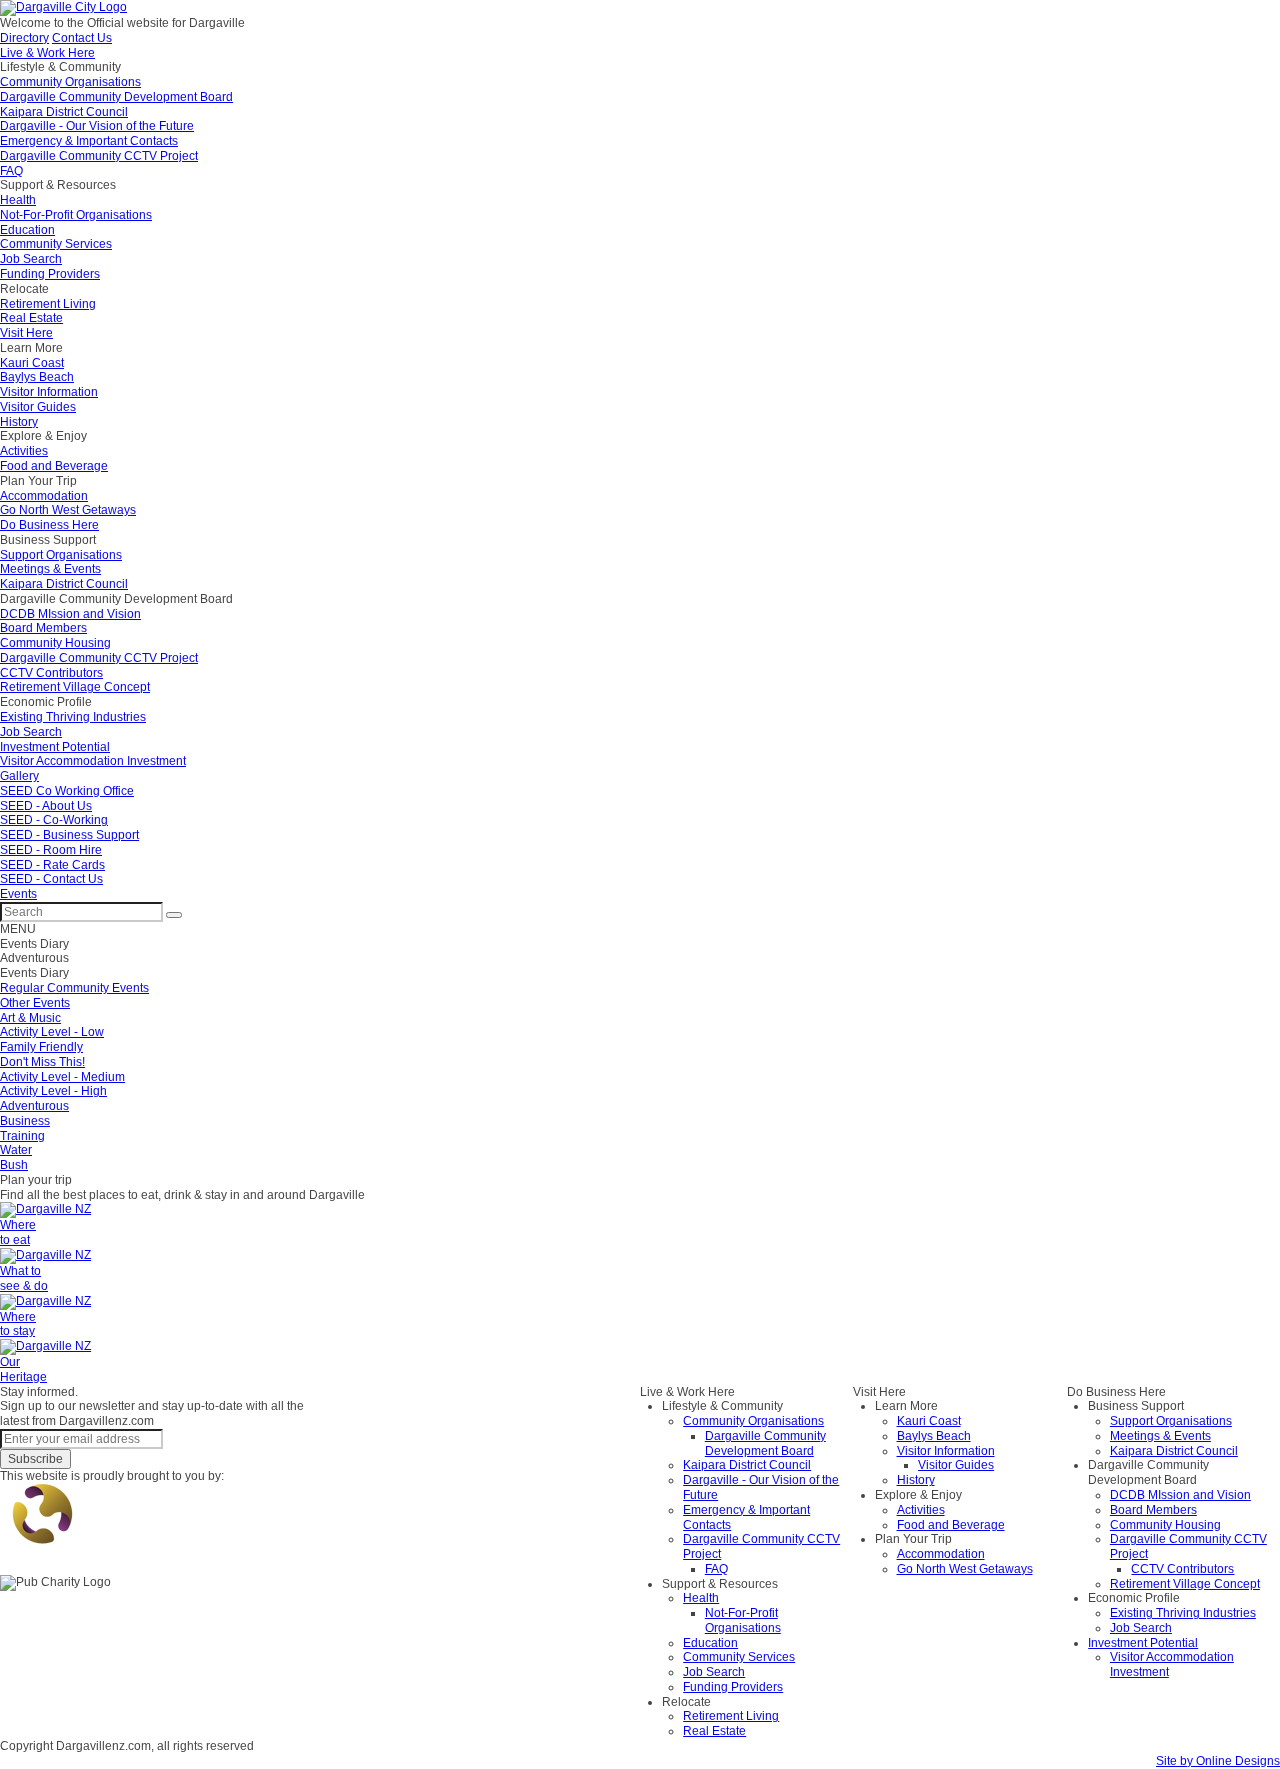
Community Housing (1165, 1525)
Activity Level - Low (52, 1032)
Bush (14, 1165)
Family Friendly (41, 1047)
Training (22, 1136)
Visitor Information (946, 1451)
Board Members (1153, 1510)
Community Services (739, 1657)
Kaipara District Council (747, 1465)
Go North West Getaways (965, 1569)
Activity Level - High (53, 1091)
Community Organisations (753, 1421)
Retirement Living (731, 1716)
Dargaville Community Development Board (765, 1443)
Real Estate (714, 1731)
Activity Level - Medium (62, 1077)
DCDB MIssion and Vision (1180, 1495)
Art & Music (30, 1018)
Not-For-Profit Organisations (743, 1620)
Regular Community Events (74, 988)
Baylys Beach (934, 1436)
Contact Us (82, 38)
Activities (921, 1510)
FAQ (716, 1569)
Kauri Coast (929, 1421)
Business (25, 1121)
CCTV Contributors (1182, 1569)
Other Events (35, 1003)
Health (701, 1598)
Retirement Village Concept (1185, 1584)
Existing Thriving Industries (1183, 1613)
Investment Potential (1143, 1643)
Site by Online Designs (1218, 1761)
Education (710, 1643)
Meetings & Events (1160, 1436)
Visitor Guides (956, 1465)
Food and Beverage (951, 1525)
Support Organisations (1171, 1421)
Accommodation (941, 1554)
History (916, 1480)
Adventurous (34, 1106)
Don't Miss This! (42, 1062)
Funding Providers (733, 1687)
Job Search (714, 1672)
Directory (24, 38)
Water (16, 1150)
